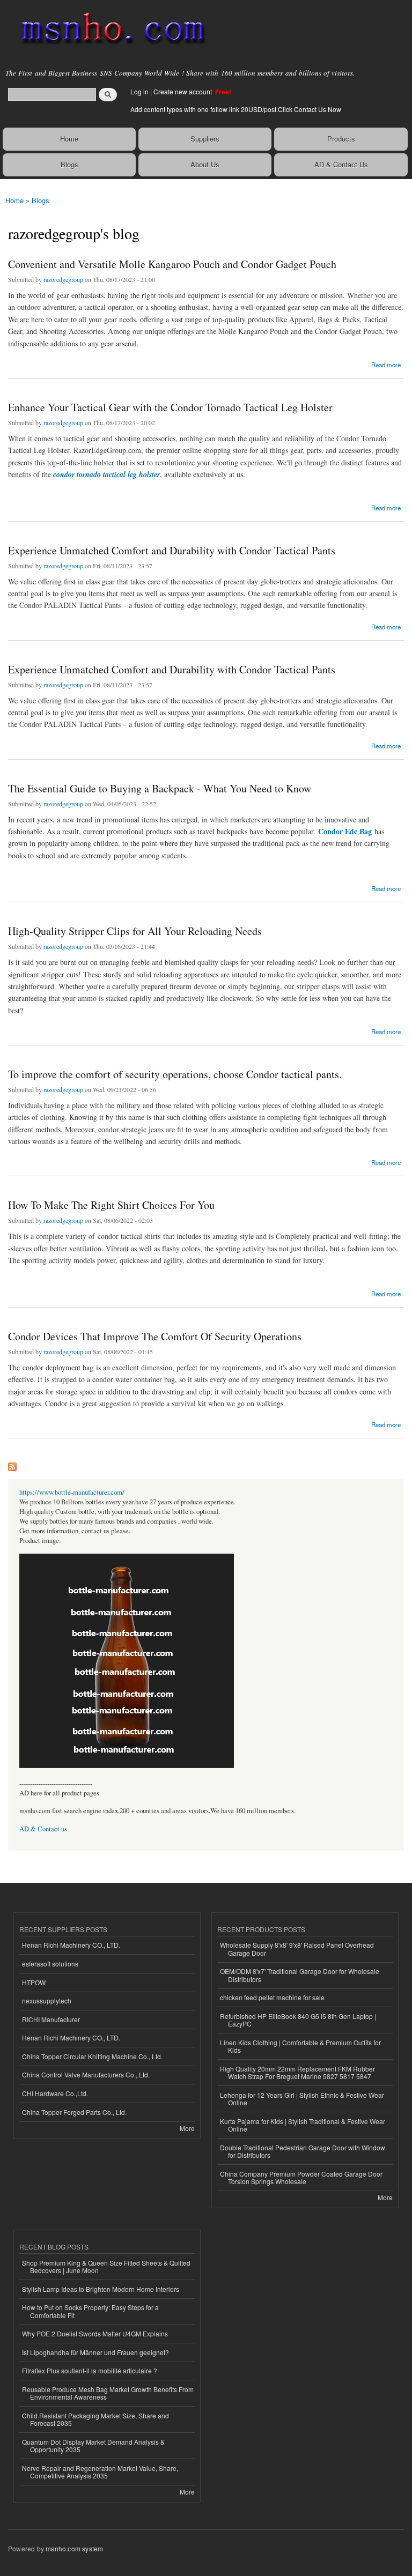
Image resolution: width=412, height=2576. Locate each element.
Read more (386, 364)
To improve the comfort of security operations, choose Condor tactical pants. (175, 1074)
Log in (139, 91)
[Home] (109, 29)
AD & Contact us (43, 1829)
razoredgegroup (63, 279)
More (187, 2128)
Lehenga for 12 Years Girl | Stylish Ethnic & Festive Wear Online (302, 2099)
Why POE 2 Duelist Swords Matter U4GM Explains (95, 2333)
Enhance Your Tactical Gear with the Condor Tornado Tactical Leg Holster (170, 407)
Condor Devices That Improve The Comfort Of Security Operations (155, 1336)
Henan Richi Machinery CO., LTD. (71, 1945)
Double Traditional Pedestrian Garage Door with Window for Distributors (303, 2151)
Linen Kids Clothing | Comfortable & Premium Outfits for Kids (300, 2046)
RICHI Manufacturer (51, 2019)
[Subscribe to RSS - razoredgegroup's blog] (12, 1464)
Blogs (69, 164)
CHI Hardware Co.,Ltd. (55, 2093)
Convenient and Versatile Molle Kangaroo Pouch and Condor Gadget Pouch (172, 264)
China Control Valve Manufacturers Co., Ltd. (86, 2074)
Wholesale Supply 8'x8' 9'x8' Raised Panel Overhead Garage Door (297, 1948)
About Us (205, 164)
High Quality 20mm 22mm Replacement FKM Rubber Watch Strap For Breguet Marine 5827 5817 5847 (297, 2072)
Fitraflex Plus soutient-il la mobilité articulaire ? (90, 2370)
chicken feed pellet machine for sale (272, 1997)
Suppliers (205, 139)
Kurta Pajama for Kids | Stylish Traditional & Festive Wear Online (303, 2125)
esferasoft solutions (50, 1963)
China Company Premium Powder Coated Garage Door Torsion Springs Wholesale (301, 2177)
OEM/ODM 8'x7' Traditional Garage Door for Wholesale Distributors (300, 1975)
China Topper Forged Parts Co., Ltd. (74, 2112)
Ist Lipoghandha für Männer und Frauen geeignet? (95, 2352)
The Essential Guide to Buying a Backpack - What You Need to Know (160, 788)
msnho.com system (74, 2548)
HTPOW (34, 1982)
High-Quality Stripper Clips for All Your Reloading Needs (135, 931)
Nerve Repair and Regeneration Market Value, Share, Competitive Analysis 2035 (100, 2472)
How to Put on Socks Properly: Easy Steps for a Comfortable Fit (90, 2311)
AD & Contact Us (341, 164)
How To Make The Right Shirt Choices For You (111, 1205)
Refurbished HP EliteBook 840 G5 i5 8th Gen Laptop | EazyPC (298, 2020)
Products (341, 139)
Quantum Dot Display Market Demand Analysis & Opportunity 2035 (93, 2445)
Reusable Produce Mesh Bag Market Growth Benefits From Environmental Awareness (108, 2393)
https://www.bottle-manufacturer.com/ (72, 1492)
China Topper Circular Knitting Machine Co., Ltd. (92, 2056)
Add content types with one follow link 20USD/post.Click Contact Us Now (236, 109)
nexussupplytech (47, 2000)
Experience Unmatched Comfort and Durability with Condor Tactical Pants (172, 550)
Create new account (183, 91)
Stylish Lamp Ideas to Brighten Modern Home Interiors (101, 2289)
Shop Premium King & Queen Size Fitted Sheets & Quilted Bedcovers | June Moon (106, 2266)
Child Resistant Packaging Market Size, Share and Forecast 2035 (95, 2419)
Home (69, 139)
